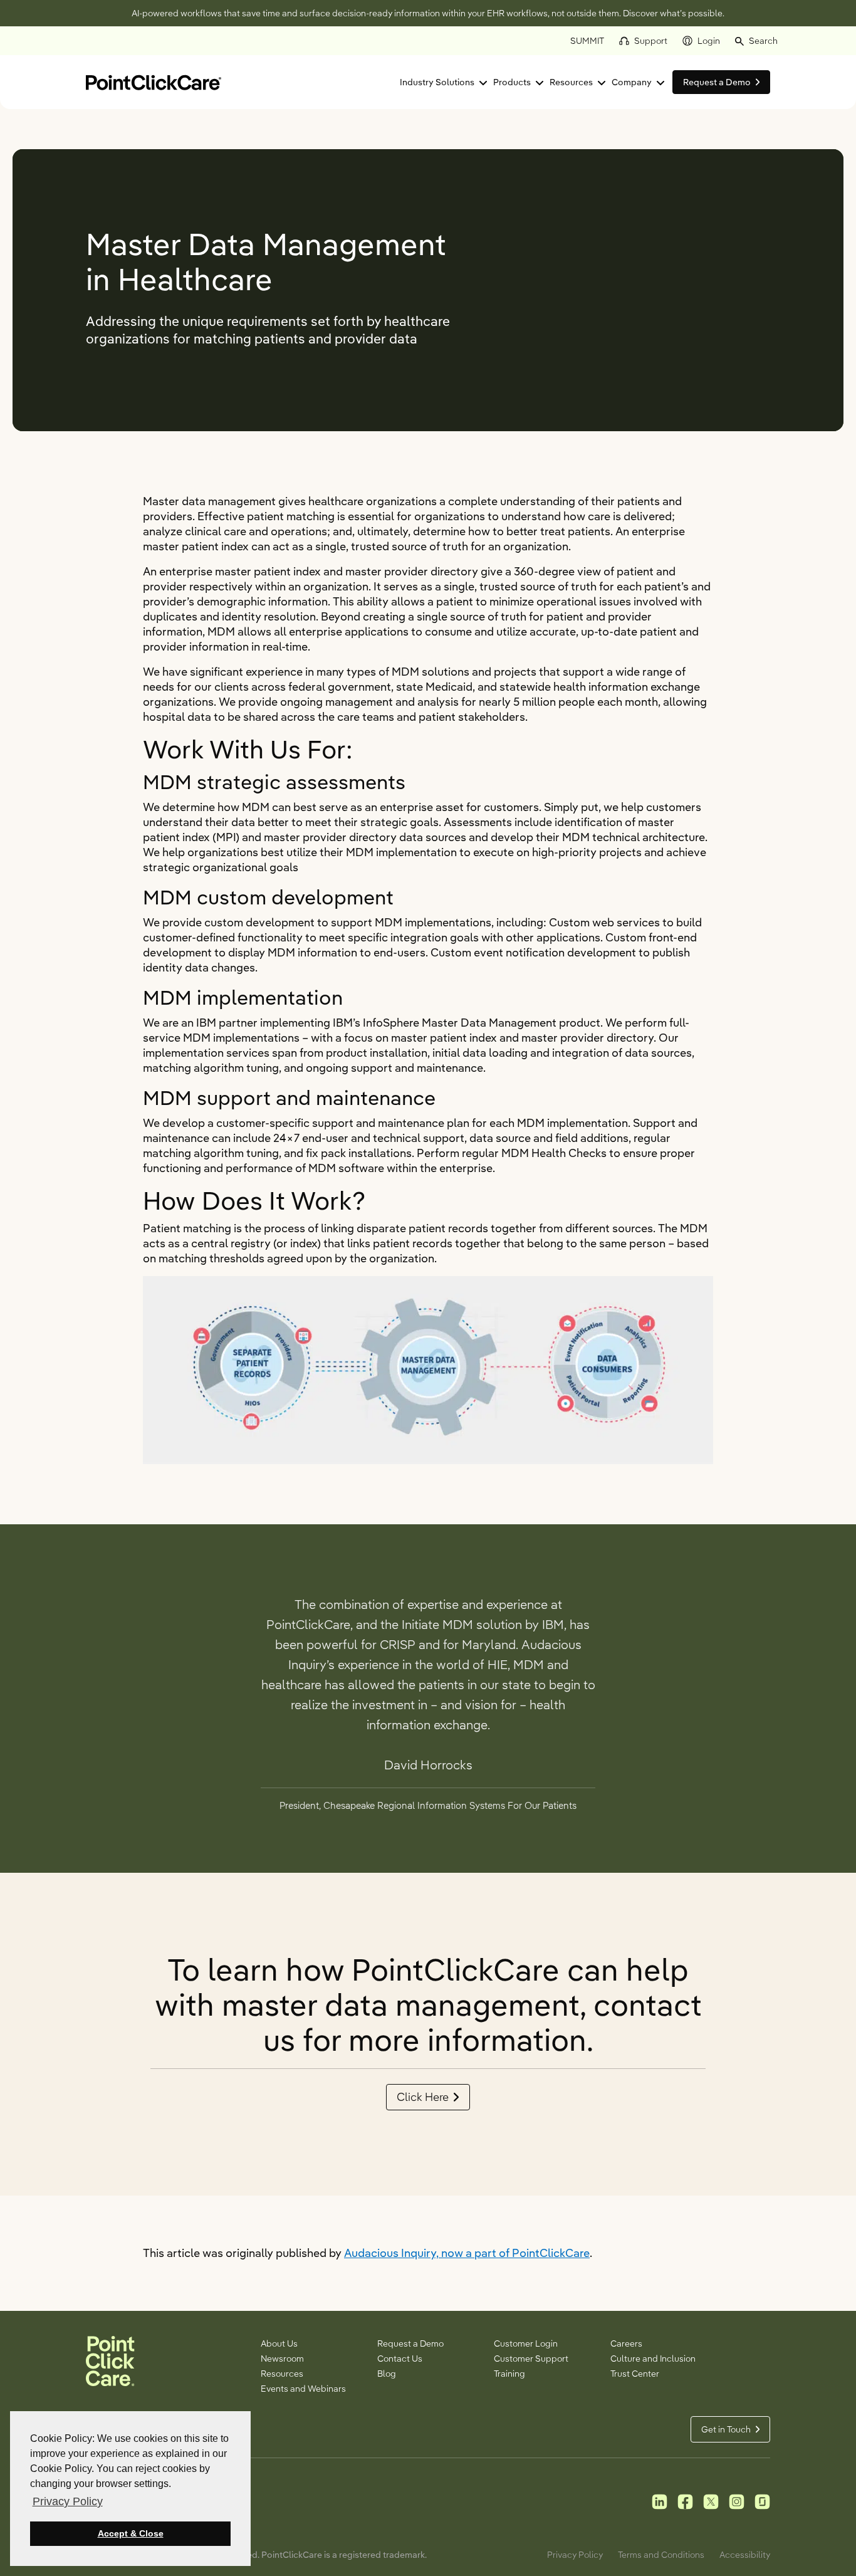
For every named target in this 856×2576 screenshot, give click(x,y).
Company (632, 82)
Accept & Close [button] (131, 2533)
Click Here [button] (423, 2097)
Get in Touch (726, 2429)
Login (709, 41)
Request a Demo (410, 2343)
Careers (626, 2343)
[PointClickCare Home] (154, 81)
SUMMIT (587, 41)
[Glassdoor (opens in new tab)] (762, 2501)
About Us (279, 2343)
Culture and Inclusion (653, 2359)
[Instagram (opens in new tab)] (737, 2501)
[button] (756, 41)
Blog (387, 2374)
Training (509, 2374)
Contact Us (400, 2359)
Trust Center (635, 2374)
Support (651, 41)
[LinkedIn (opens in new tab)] (660, 2501)
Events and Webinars (303, 2389)
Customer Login (526, 2343)
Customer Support (531, 2359)
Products (512, 82)
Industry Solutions (437, 82)
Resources (571, 82)
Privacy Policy (575, 2555)
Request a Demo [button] (717, 82)
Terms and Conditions (661, 2555)
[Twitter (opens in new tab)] (711, 2501)
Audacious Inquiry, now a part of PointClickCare (467, 2253)
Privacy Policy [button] (68, 2501)
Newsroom (282, 2359)
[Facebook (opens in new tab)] (685, 2501)
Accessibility (745, 2555)
